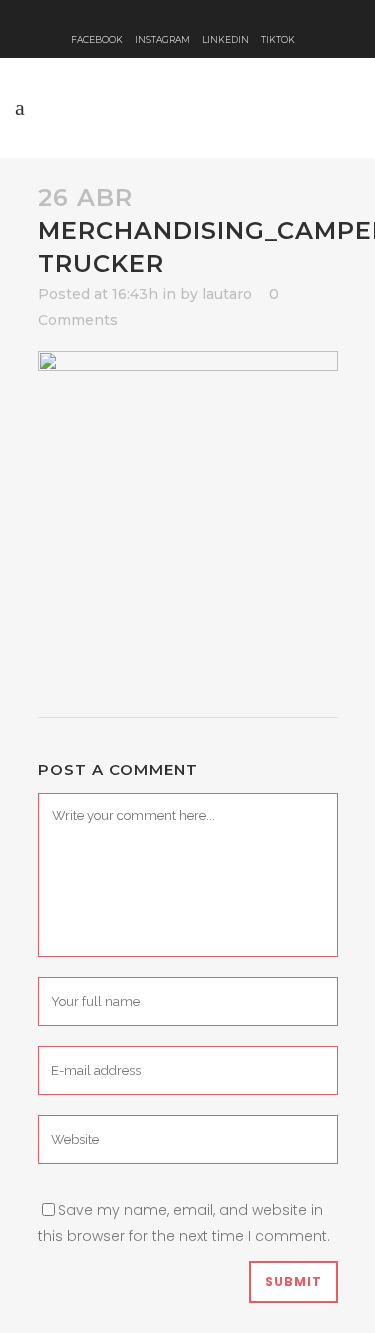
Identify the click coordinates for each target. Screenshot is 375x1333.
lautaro (227, 294)
